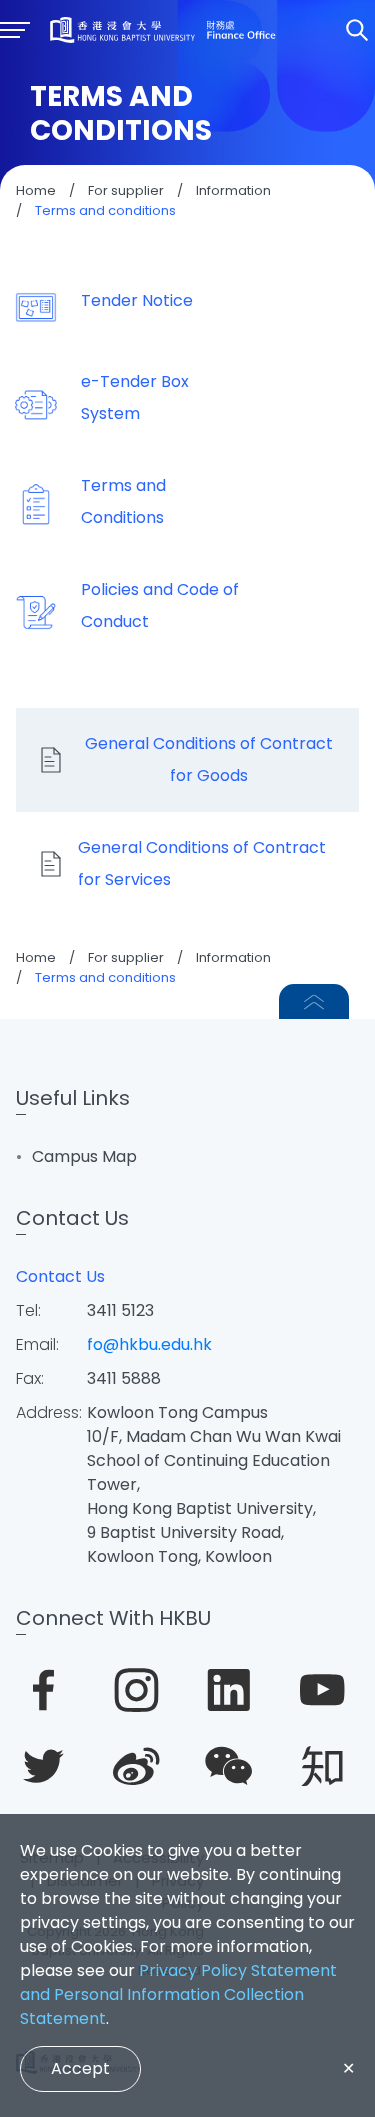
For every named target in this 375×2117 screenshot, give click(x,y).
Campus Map (84, 1156)
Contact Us (60, 1276)
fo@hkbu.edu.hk (149, 1344)
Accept (80, 2068)
